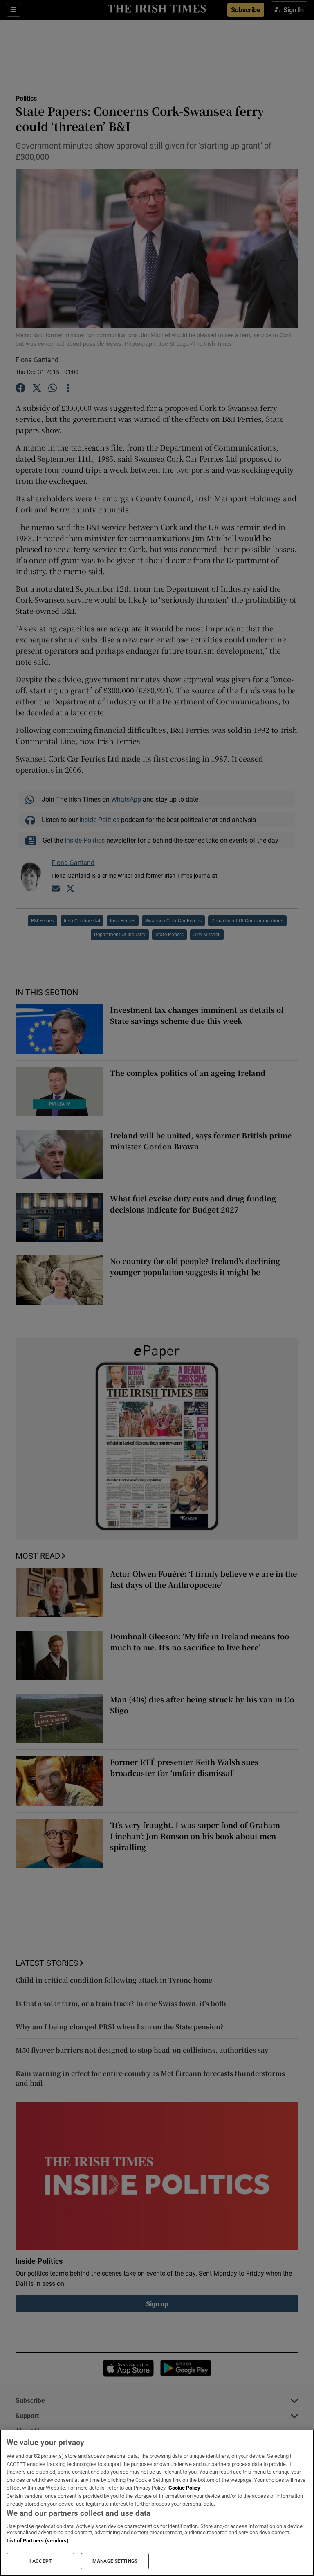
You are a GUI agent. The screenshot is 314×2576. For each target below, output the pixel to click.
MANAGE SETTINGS (115, 2561)
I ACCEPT (40, 2561)
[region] (157, 2503)
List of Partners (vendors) (38, 2541)
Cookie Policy (184, 2488)
